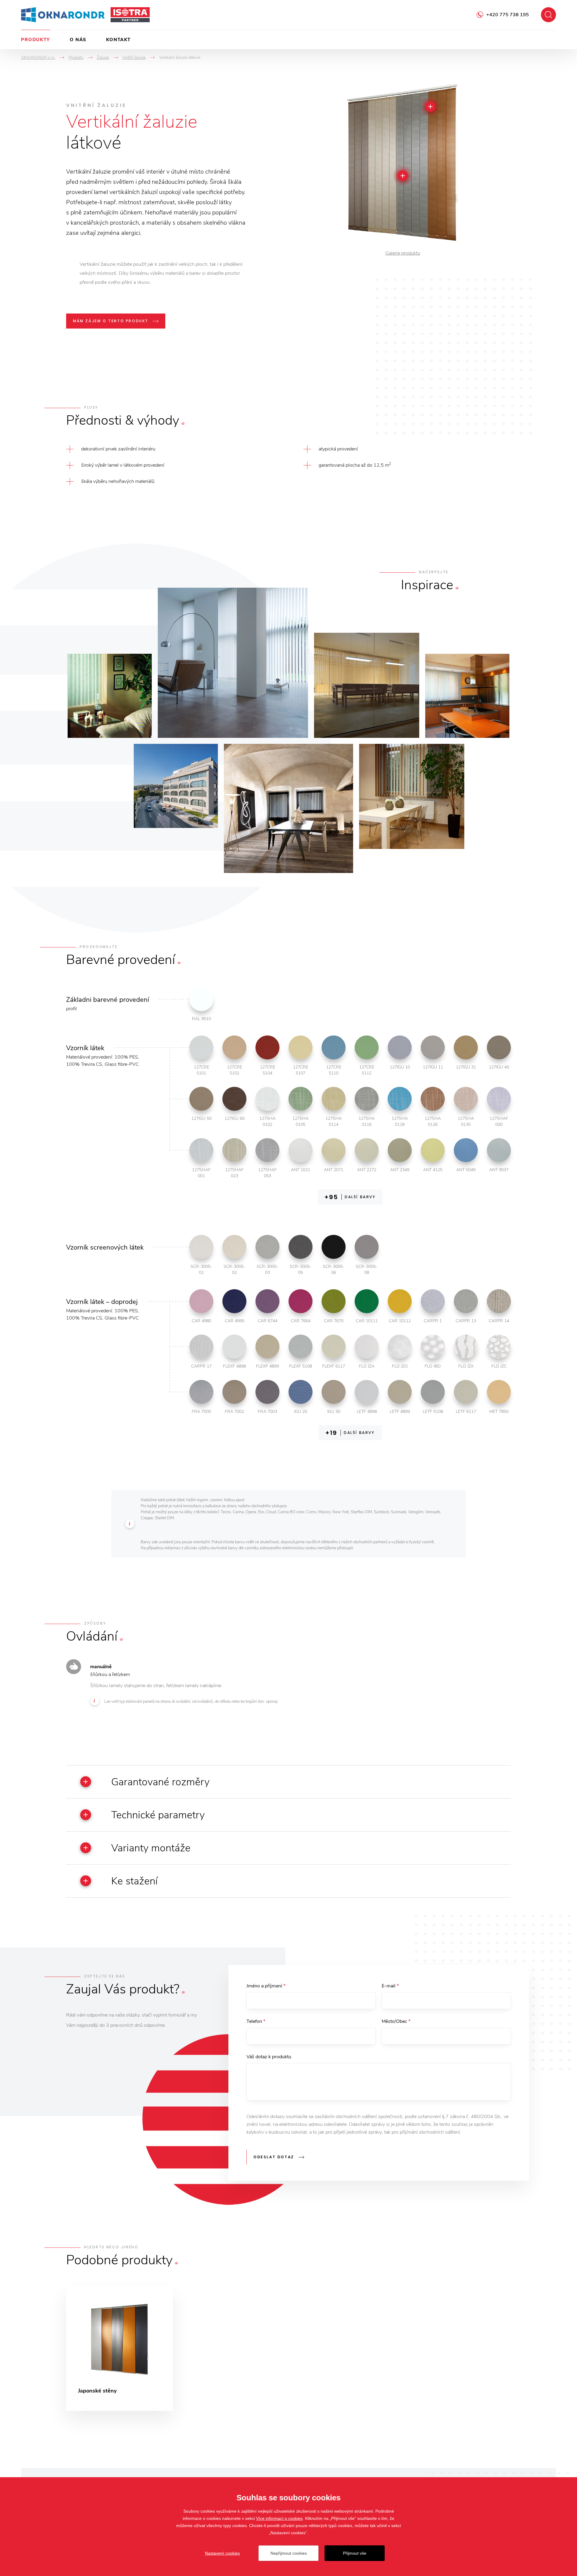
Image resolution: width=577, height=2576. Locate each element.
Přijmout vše (355, 2553)
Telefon (256, 2021)
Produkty (36, 40)
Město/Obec (396, 2021)
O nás (78, 40)
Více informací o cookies (279, 2518)
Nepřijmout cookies (289, 2553)
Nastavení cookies (222, 2553)
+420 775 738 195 (508, 15)
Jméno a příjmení (266, 1986)
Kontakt (118, 40)
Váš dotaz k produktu (269, 2057)
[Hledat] (548, 15)
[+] (430, 107)
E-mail (390, 1986)
